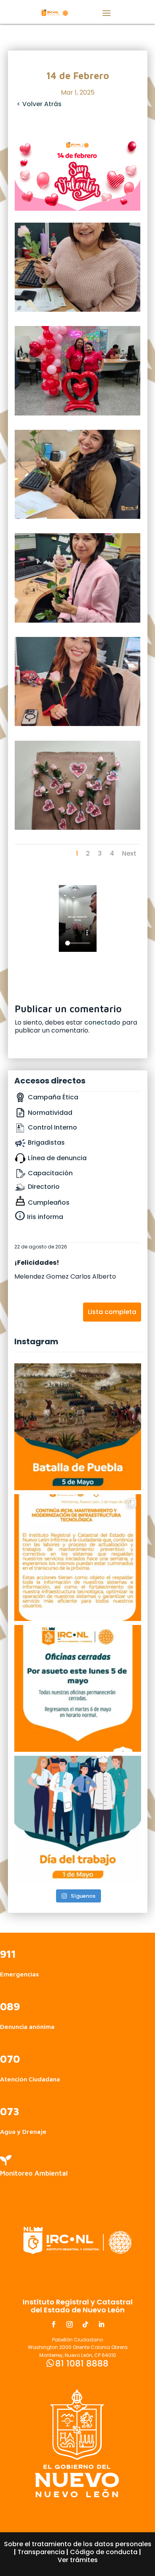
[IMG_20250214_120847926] (77, 828)
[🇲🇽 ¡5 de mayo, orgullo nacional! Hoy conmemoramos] (78, 1427)
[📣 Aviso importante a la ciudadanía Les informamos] (78, 1688)
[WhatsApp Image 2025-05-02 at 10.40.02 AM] (77, 413)
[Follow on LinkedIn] (101, 2324)
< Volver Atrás (39, 104)
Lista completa (112, 1312)
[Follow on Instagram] (70, 2324)
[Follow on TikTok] (85, 2324)
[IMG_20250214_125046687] (77, 620)
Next (129, 853)
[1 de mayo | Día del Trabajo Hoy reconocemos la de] (78, 1819)
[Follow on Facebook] (54, 2324)
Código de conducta (104, 2552)
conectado (102, 1022)
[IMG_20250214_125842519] (77, 310)
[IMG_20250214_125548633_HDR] (77, 724)
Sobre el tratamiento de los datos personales (78, 2544)
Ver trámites (78, 2560)
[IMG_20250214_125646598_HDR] (77, 517)
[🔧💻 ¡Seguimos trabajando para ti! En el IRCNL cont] (78, 1558)
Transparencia (41, 2552)
